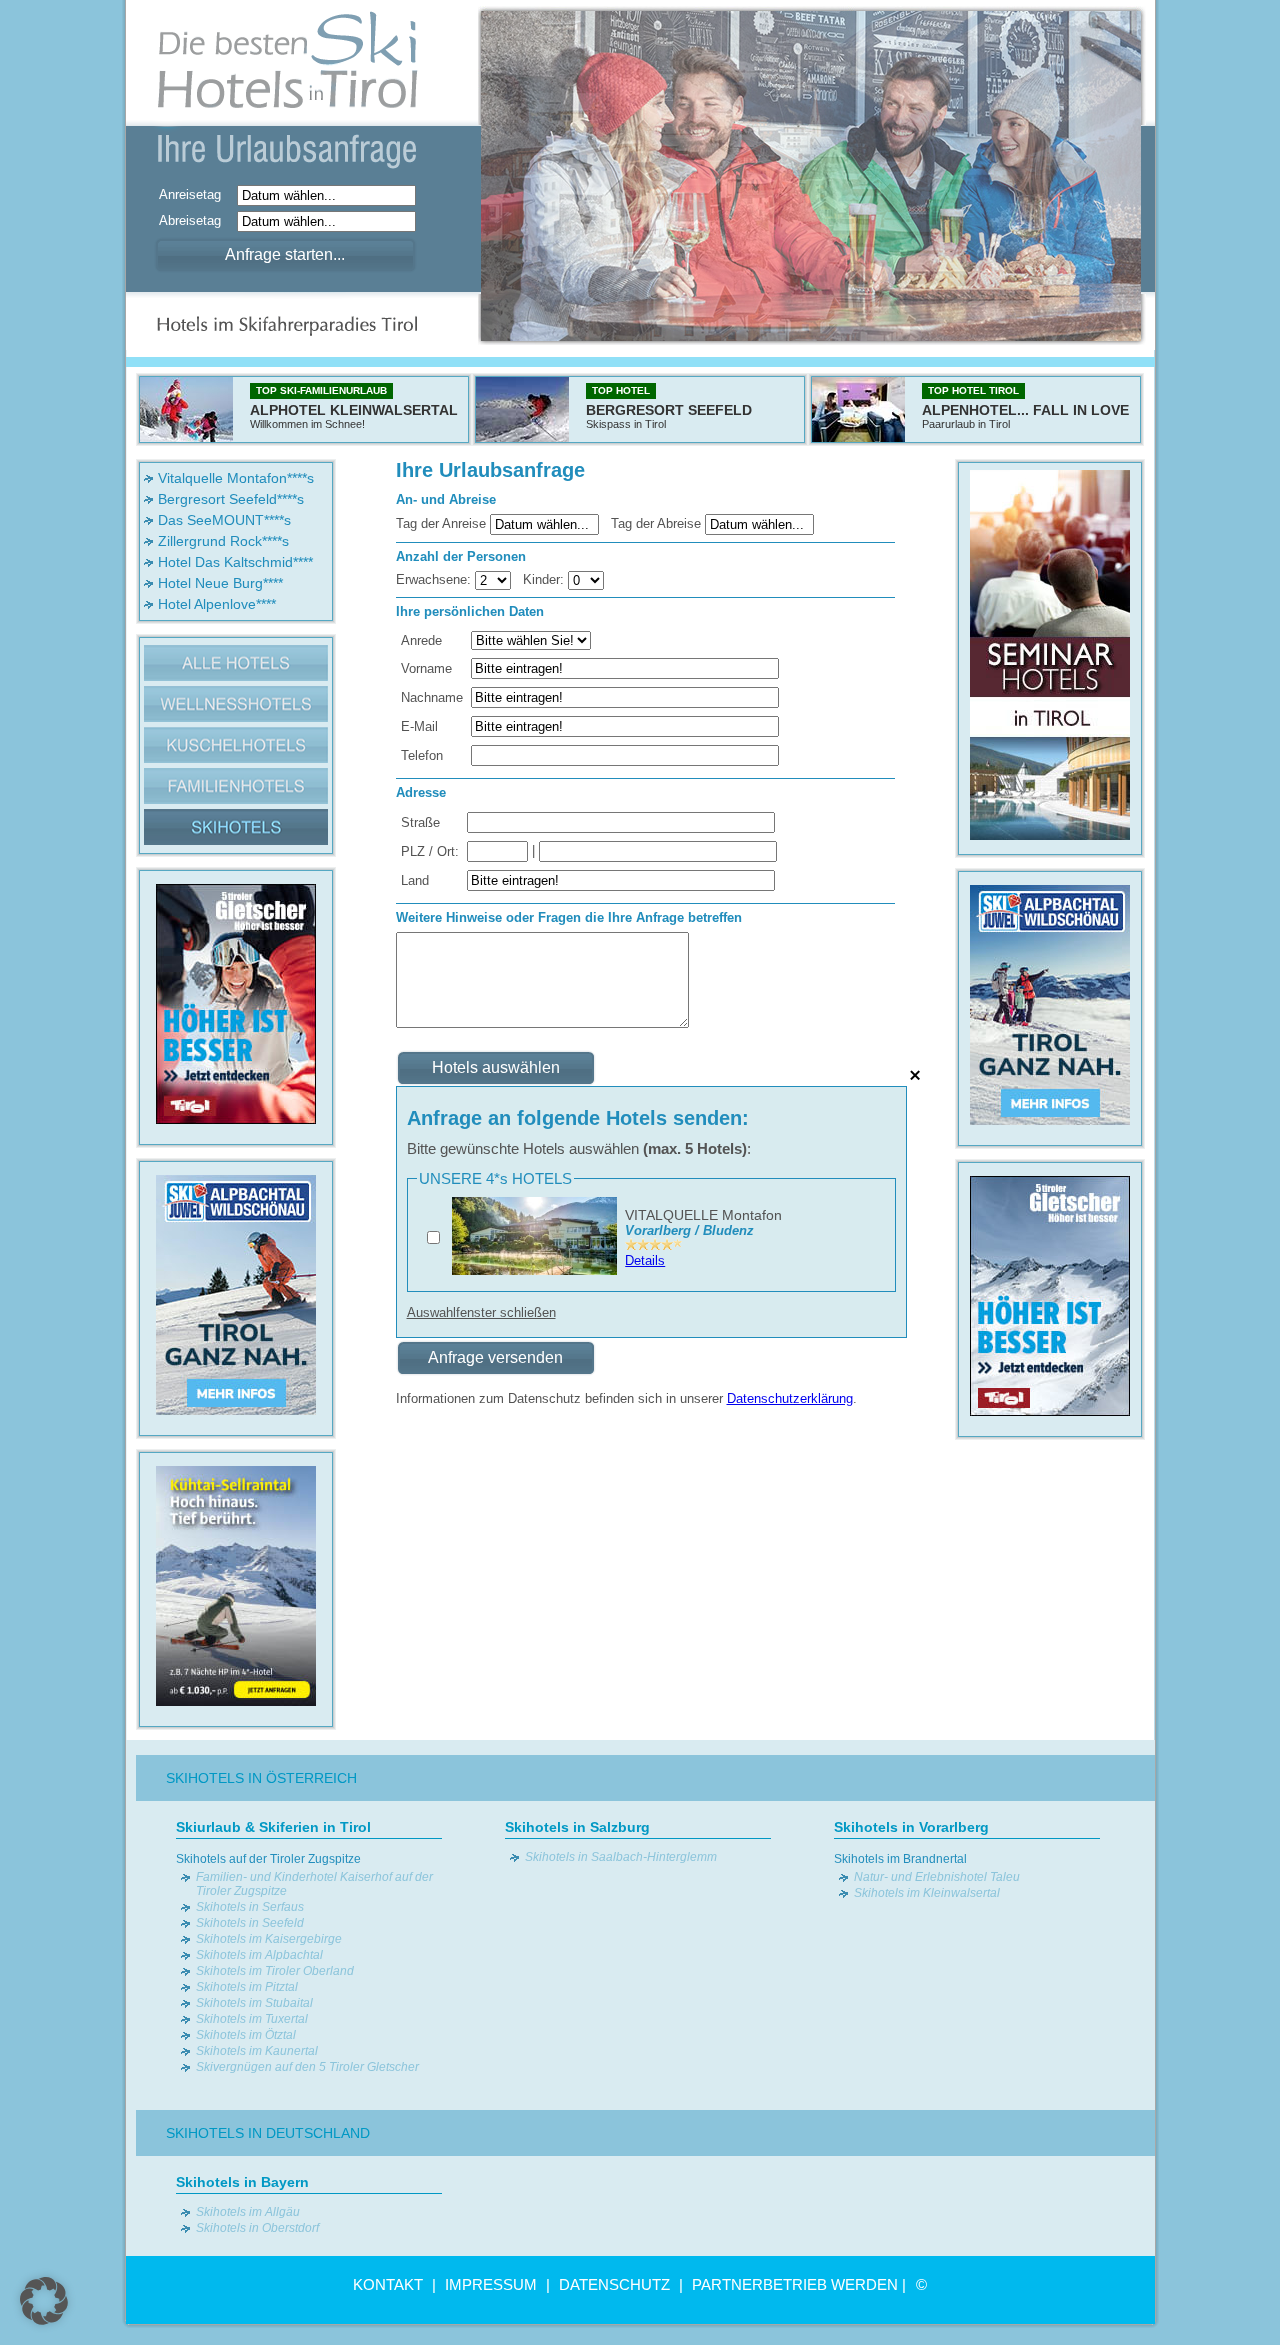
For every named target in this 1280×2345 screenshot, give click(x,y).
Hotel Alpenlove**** (217, 604)
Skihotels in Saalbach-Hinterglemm (621, 1857)
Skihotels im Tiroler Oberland (275, 1971)
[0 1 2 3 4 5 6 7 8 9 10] (586, 579)
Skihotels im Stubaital (254, 2003)
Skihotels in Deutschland (268, 2133)
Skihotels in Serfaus (250, 1907)
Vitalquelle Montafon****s (236, 478)
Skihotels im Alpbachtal (259, 1955)
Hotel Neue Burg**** (220, 583)
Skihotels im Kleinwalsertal (927, 1893)
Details (645, 1260)
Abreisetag (196, 220)
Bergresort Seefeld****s (231, 499)
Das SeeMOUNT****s (224, 520)
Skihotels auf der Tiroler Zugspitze (268, 1859)
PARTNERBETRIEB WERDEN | (799, 2284)
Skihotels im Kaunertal (257, 2051)
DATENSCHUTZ (614, 2284)
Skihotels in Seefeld (250, 1923)
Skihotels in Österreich (261, 1778)
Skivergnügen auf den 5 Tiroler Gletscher (307, 2067)
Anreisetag (196, 194)
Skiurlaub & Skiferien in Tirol (273, 1827)
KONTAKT (388, 2284)
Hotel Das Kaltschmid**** (235, 562)
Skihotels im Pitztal (247, 1987)
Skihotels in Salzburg (577, 1827)
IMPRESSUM (491, 2284)
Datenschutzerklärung (790, 1398)
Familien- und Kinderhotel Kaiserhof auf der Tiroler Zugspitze (314, 1884)
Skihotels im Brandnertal (900, 1859)
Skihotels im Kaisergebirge (269, 1939)
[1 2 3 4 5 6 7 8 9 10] (495, 579)
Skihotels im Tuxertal (252, 2019)
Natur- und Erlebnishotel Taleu (937, 1877)
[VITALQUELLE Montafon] (534, 1270)
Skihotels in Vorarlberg (911, 1827)
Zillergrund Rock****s (223, 541)
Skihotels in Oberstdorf (257, 2228)
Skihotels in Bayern (242, 2182)
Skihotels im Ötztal (246, 2035)
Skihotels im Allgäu (248, 2212)
